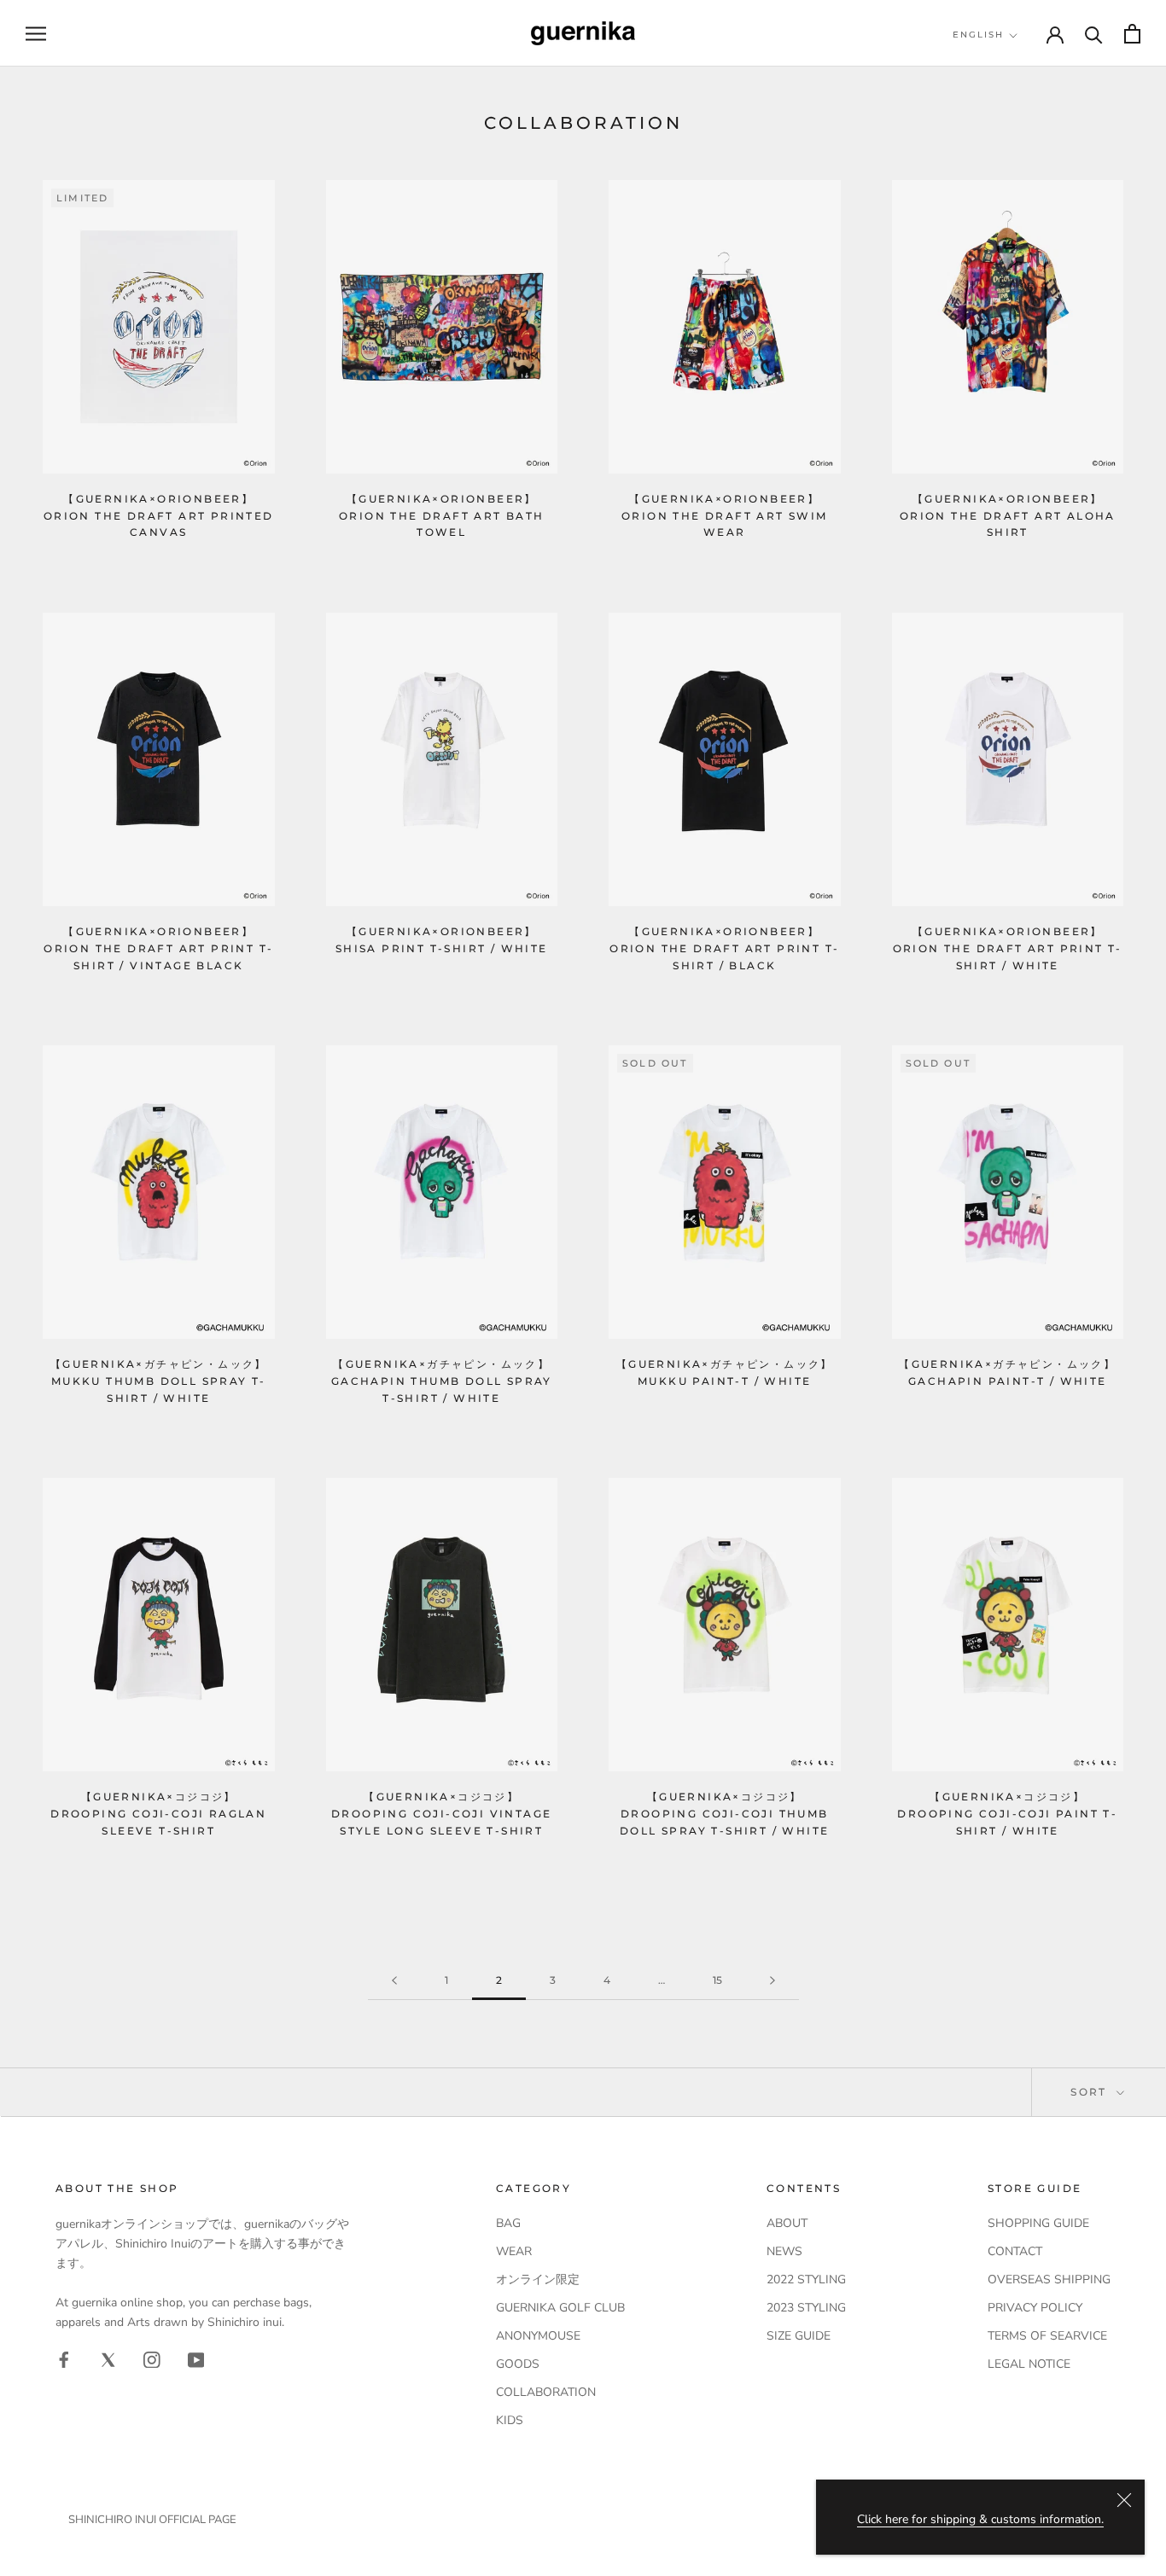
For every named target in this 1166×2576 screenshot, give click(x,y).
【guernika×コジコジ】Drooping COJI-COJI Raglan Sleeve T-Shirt (158, 1814)
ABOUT (787, 2223)
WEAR (514, 2251)
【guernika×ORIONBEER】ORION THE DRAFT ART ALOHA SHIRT (1008, 516)
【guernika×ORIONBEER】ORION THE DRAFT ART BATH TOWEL (442, 516)
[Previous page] (394, 1981)
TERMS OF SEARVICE (1047, 2336)
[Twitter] (108, 2359)
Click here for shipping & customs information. (980, 2519)
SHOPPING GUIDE (1038, 2223)
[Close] (1124, 2500)
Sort (1091, 2092)
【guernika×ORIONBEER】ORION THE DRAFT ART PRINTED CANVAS (159, 516)
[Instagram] (152, 2359)
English (978, 35)
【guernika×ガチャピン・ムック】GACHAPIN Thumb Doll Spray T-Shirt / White (442, 1381)
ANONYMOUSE (538, 2336)
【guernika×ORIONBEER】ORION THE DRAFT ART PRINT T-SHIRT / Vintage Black (158, 948)
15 (717, 1980)
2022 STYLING (806, 2279)
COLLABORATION (546, 2392)
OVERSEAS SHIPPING (1049, 2279)
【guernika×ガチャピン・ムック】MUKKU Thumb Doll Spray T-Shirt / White (159, 1381)
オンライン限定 (538, 2279)
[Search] (1094, 34)
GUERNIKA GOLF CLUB (560, 2308)
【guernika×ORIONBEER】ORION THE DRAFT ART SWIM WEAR (725, 516)
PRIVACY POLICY (1035, 2308)
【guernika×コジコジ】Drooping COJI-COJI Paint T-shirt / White (1007, 1814)
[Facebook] (64, 2359)
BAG (508, 2223)
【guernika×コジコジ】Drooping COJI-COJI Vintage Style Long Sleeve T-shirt (441, 1814)
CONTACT (1015, 2251)
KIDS (510, 2420)
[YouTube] (196, 2359)
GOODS (518, 2364)
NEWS (784, 2251)
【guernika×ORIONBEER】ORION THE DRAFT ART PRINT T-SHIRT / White (1008, 948)
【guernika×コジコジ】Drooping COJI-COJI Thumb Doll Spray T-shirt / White (724, 1814)
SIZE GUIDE (799, 2336)
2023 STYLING (806, 2308)
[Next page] (772, 1981)
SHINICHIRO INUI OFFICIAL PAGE (152, 2520)
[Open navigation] (36, 34)
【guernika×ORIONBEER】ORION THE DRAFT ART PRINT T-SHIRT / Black (724, 948)
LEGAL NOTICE (1029, 2364)
